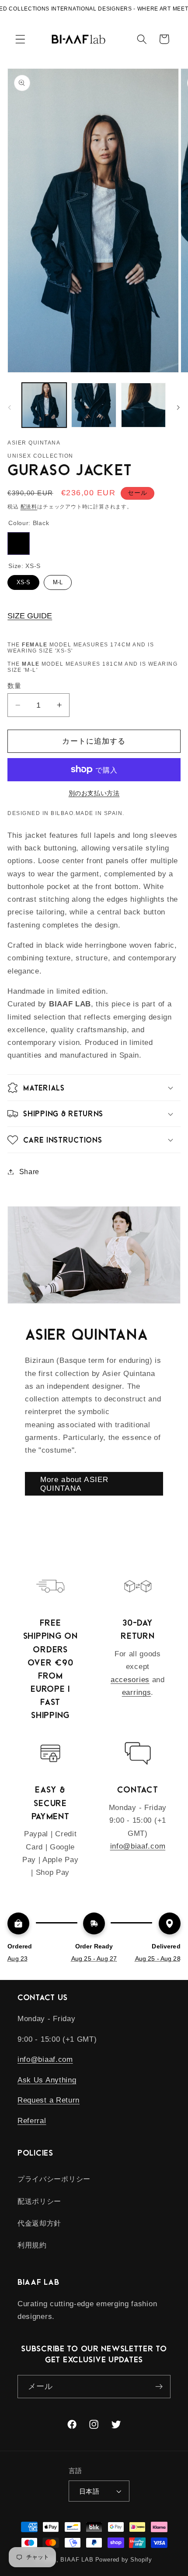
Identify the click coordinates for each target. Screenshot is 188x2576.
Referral (32, 2121)
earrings (137, 1692)
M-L (58, 582)
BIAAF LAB (77, 2560)
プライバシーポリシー (54, 2179)
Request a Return (49, 2100)
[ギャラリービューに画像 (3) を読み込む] (143, 405)
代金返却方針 (39, 2223)
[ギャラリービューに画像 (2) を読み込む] (94, 405)
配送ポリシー (39, 2201)
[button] (20, 39)
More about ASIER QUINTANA (74, 1484)
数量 (14, 686)
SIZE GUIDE (30, 616)
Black (19, 543)
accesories (130, 1680)
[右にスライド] (178, 408)
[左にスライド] (10, 408)
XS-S (23, 582)
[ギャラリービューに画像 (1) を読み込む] (44, 405)
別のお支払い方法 (94, 793)
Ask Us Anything (47, 2080)
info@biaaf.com (138, 1846)
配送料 (29, 507)
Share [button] (29, 1172)
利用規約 (32, 2245)
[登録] (159, 2387)
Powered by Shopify (124, 2560)
